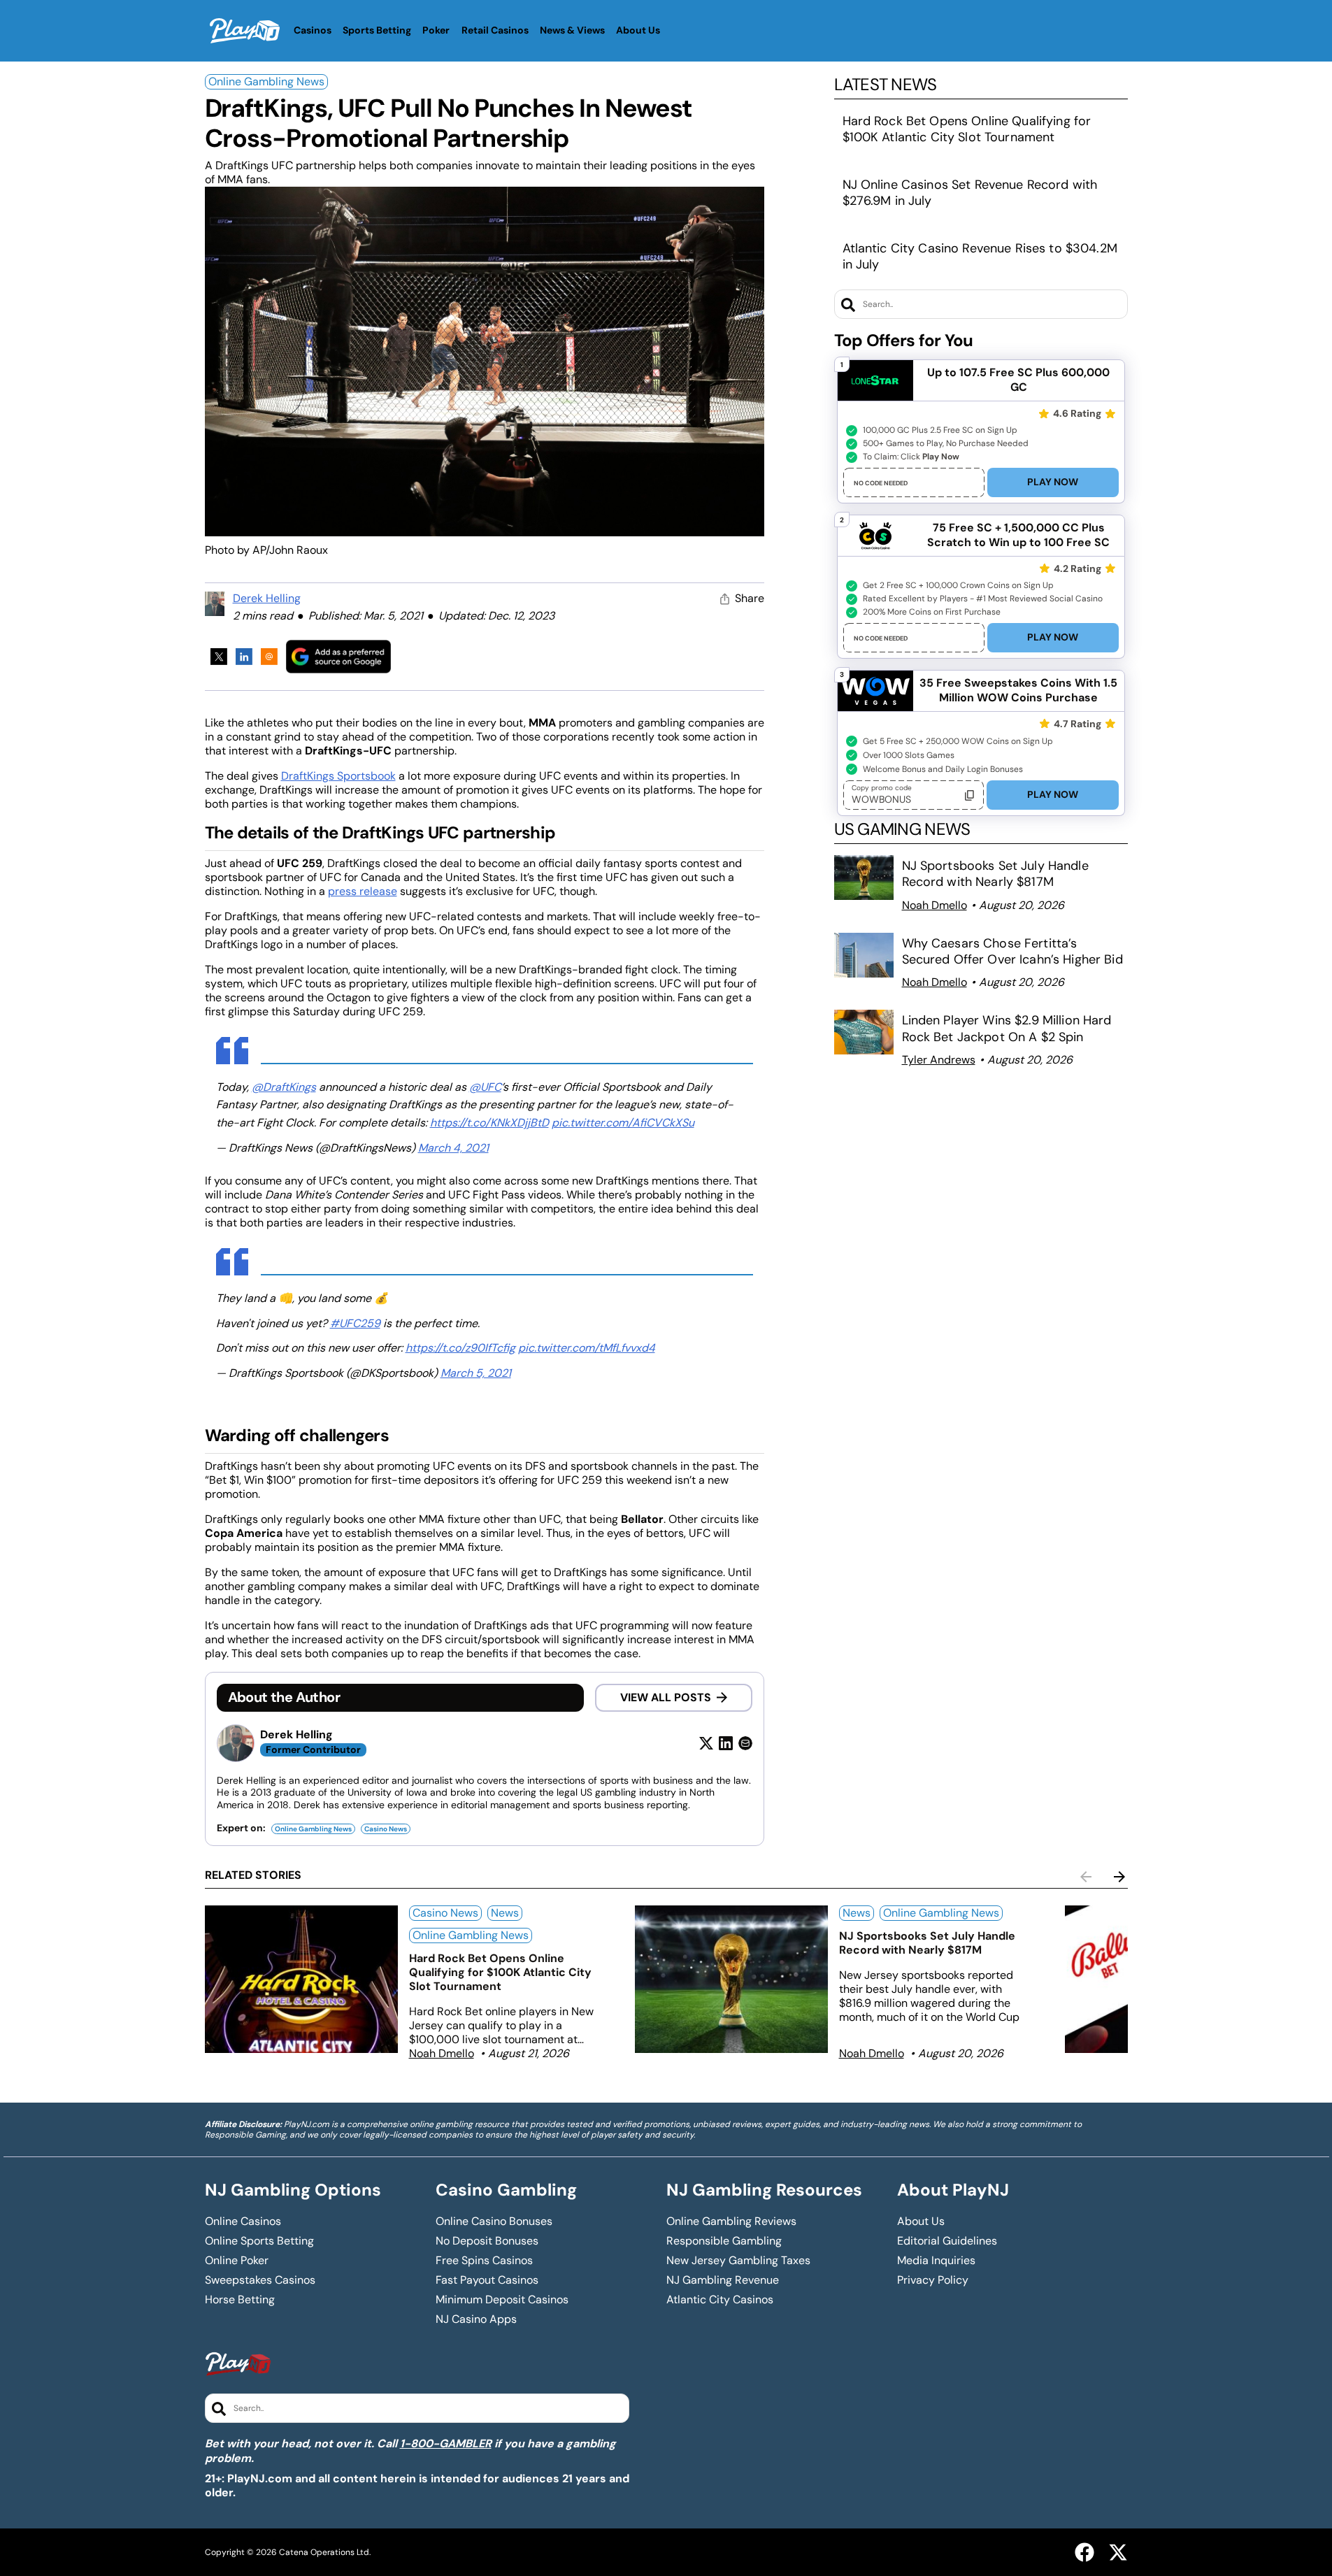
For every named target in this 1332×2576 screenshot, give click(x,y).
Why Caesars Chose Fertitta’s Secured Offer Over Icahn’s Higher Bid (1012, 951)
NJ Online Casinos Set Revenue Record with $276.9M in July (970, 193)
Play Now (1053, 482)
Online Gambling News (266, 81)
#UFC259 (355, 1323)
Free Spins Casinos (484, 2261)
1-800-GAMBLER (446, 2443)
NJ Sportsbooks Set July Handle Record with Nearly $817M (995, 874)
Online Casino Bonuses (494, 2221)
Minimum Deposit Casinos (502, 2300)
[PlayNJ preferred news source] (338, 656)
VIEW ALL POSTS (666, 1697)
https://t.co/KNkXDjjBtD (489, 1123)
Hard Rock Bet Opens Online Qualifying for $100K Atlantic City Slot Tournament (967, 129)
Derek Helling (267, 598)
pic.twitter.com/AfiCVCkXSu (623, 1123)
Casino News (386, 1829)
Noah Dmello (934, 905)
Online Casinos (243, 2221)
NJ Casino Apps (476, 2319)
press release (363, 891)
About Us (921, 2221)
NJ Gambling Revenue (723, 2280)
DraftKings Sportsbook (338, 776)
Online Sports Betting (259, 2241)
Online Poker (237, 2261)
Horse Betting (240, 2300)
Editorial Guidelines (947, 2241)
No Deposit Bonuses (487, 2241)
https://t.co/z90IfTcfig (460, 1348)
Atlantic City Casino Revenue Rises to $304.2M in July (980, 256)
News (505, 1913)
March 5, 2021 (476, 1373)
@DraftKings (284, 1087)
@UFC (485, 1087)
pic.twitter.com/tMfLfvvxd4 (587, 1348)
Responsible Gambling (724, 2241)
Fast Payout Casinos (487, 2280)
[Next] (1119, 1877)
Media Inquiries (936, 2261)
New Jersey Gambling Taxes (738, 2261)
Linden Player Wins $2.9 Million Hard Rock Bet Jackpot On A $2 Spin (1007, 1028)
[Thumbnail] (301, 1979)
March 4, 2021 (453, 1148)
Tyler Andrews (939, 1060)
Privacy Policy (933, 2280)
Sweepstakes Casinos (260, 2280)
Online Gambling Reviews (731, 2221)
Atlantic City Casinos (720, 2300)
